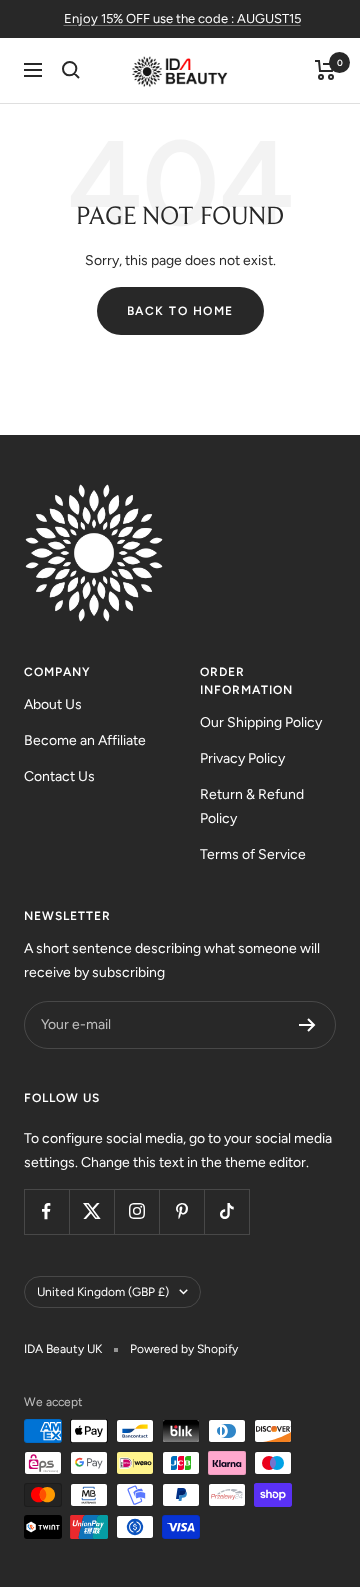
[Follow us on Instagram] (136, 1211)
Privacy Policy (242, 758)
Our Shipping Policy (261, 722)
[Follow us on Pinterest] (181, 1211)
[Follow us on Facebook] (46, 1211)
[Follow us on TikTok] (226, 1211)
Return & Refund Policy (252, 806)
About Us (53, 704)
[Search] (71, 70)
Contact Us (59, 776)
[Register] (307, 1025)
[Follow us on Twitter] (91, 1211)
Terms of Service (253, 854)
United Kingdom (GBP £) (103, 1292)
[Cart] (325, 70)
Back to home (180, 311)
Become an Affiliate (85, 740)
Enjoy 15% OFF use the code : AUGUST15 (182, 18)
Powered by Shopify (184, 1349)
